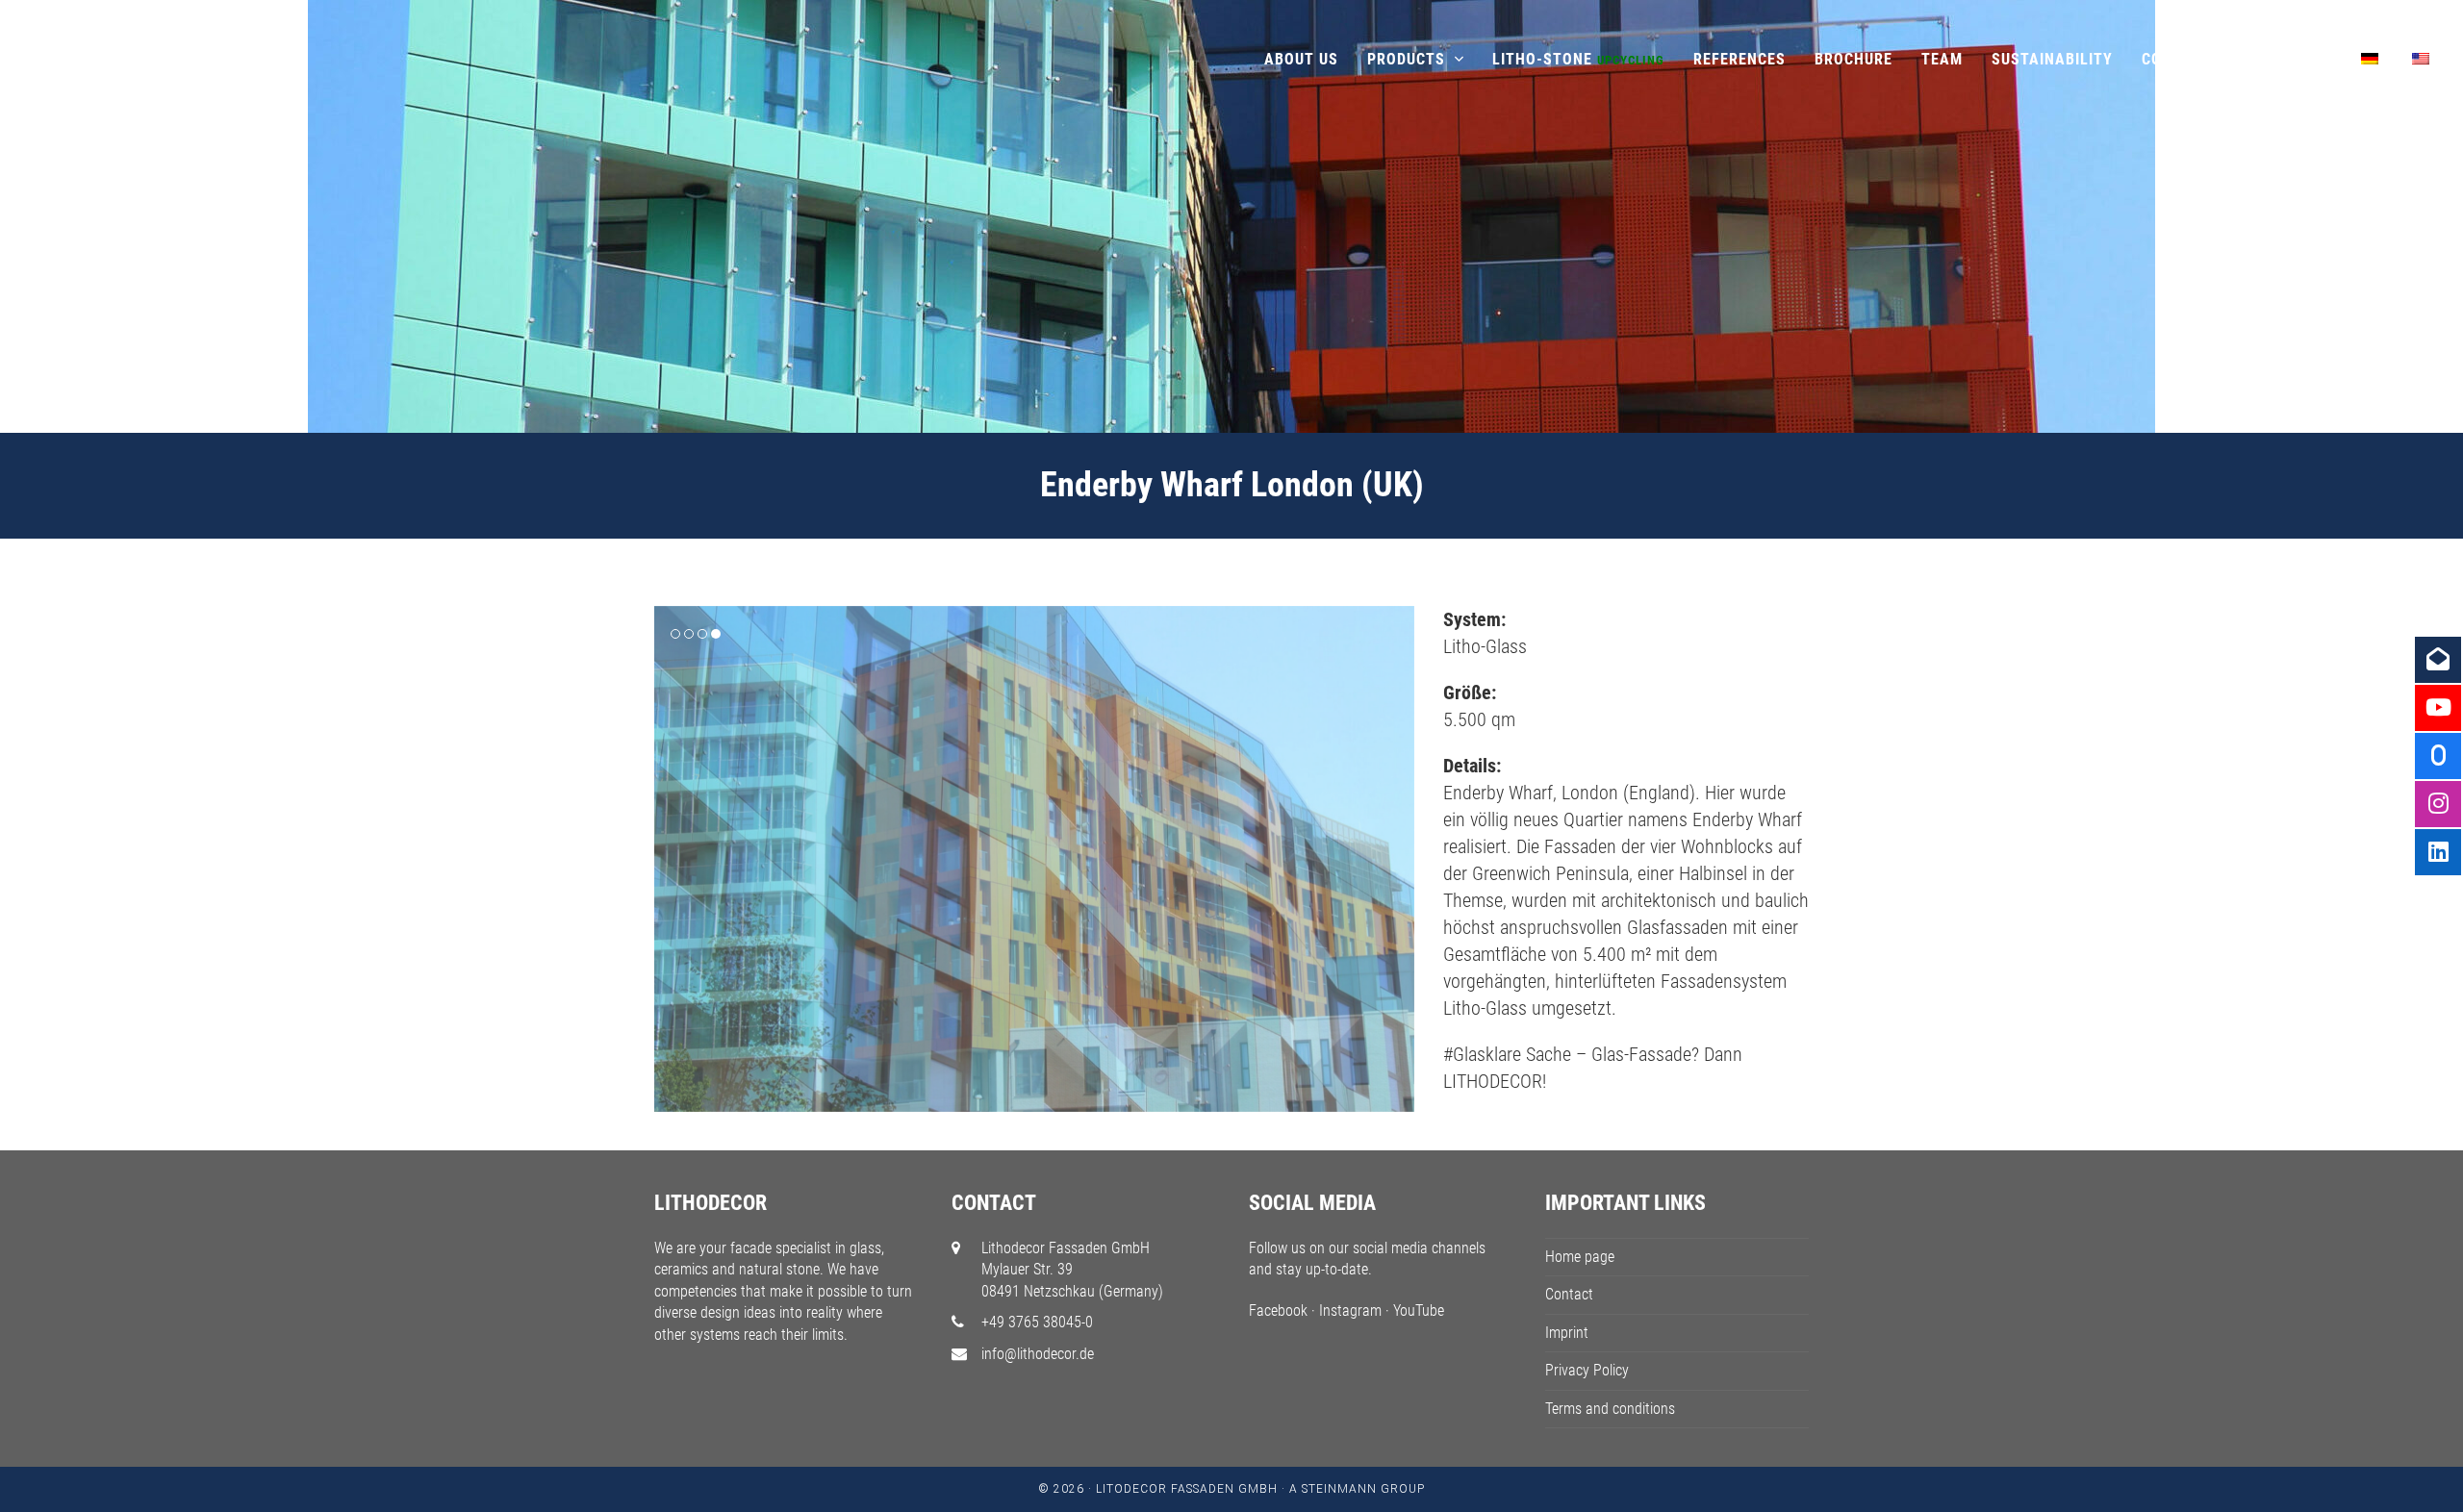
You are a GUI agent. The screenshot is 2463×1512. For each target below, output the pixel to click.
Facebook (1278, 1310)
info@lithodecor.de (1038, 1354)
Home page (1580, 1257)
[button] (671, 859)
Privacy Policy (1587, 1370)
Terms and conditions (1610, 1409)
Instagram (1350, 1310)
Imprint (1567, 1333)
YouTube (1419, 1310)
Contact (1569, 1294)
